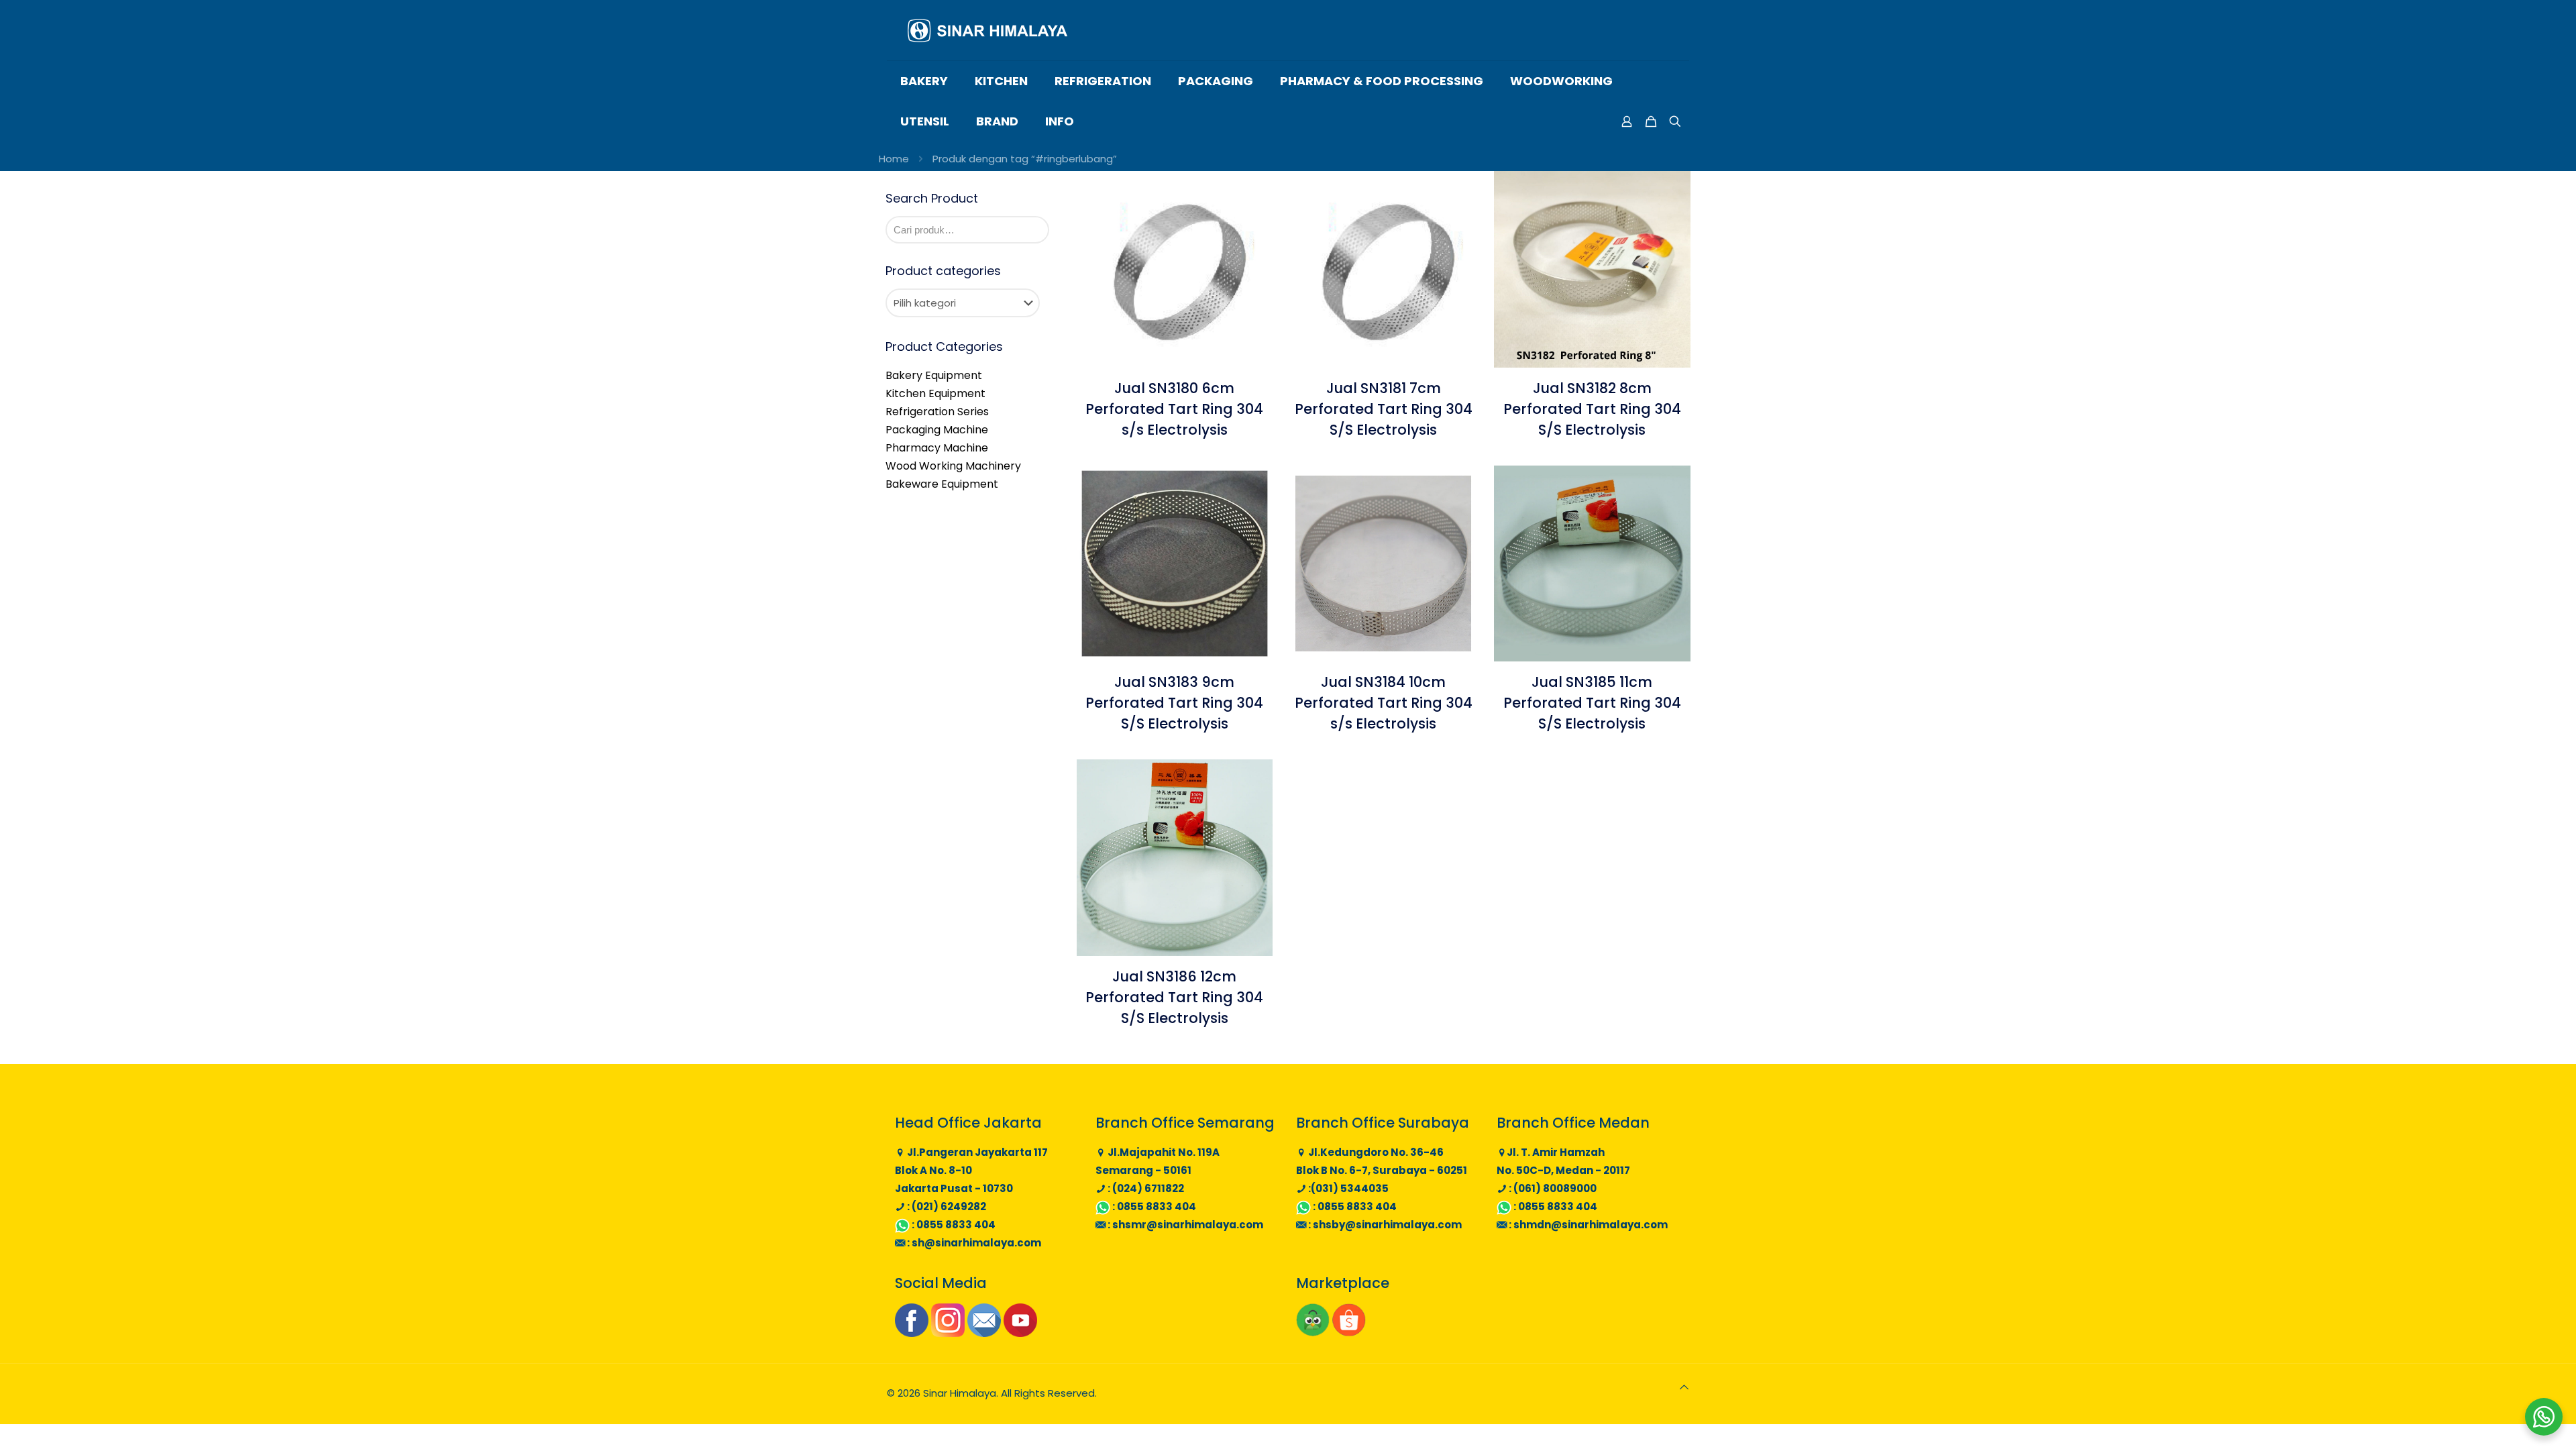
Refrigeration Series (937, 412)
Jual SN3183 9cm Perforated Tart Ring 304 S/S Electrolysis (1174, 703)
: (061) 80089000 (1552, 1188)
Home (894, 159)
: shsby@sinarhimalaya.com (1384, 1225)
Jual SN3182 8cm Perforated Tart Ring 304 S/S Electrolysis (1592, 409)
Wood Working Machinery (953, 466)
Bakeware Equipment (942, 484)
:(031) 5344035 (1347, 1188)
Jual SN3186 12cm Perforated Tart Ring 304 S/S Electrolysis (1174, 997)
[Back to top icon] (1684, 1387)
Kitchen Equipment (935, 393)
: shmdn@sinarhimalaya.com (1587, 1225)
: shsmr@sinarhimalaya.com (1184, 1225)
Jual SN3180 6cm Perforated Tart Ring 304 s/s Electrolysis (1174, 409)
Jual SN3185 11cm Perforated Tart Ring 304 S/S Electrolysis (1592, 703)
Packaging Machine (937, 430)
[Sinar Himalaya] (987, 30)
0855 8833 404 (956, 1225)
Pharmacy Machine (937, 448)
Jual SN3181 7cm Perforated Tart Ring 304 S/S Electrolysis (1384, 409)
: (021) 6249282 (946, 1206)
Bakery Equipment (934, 375)
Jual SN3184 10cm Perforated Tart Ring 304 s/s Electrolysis (1384, 703)
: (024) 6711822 (1145, 1188)
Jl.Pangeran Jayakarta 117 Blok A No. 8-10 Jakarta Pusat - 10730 (971, 1170)
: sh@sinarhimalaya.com (973, 1243)
